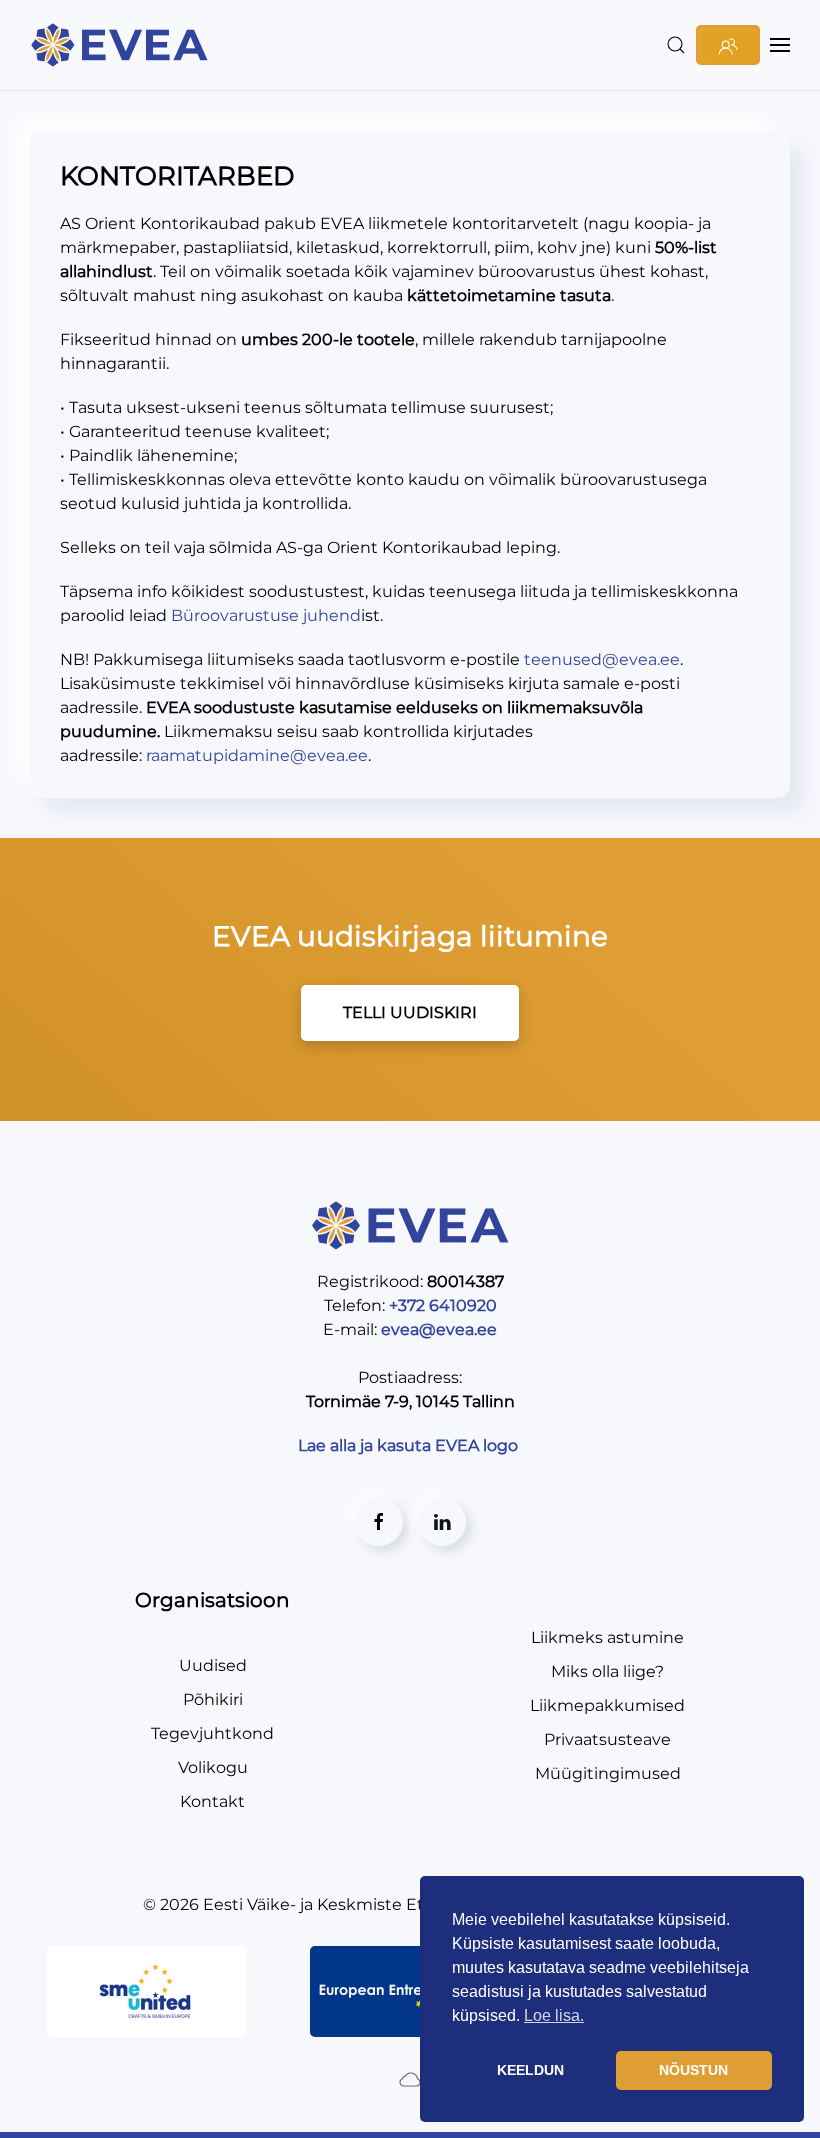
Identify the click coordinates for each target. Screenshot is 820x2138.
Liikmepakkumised (607, 1705)
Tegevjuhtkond (212, 1733)
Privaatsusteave (607, 1739)
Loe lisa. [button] (554, 2015)
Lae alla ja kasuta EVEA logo (410, 1445)
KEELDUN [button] (530, 2070)
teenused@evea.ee (602, 659)
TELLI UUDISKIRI (410, 1012)
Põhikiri (213, 1699)
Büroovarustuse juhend (266, 615)
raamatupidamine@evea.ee (257, 755)
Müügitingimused (608, 1773)
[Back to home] (122, 45)
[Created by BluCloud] (410, 2078)
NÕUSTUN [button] (693, 2070)
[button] (676, 45)
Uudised (213, 1665)
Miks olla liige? (607, 1671)
